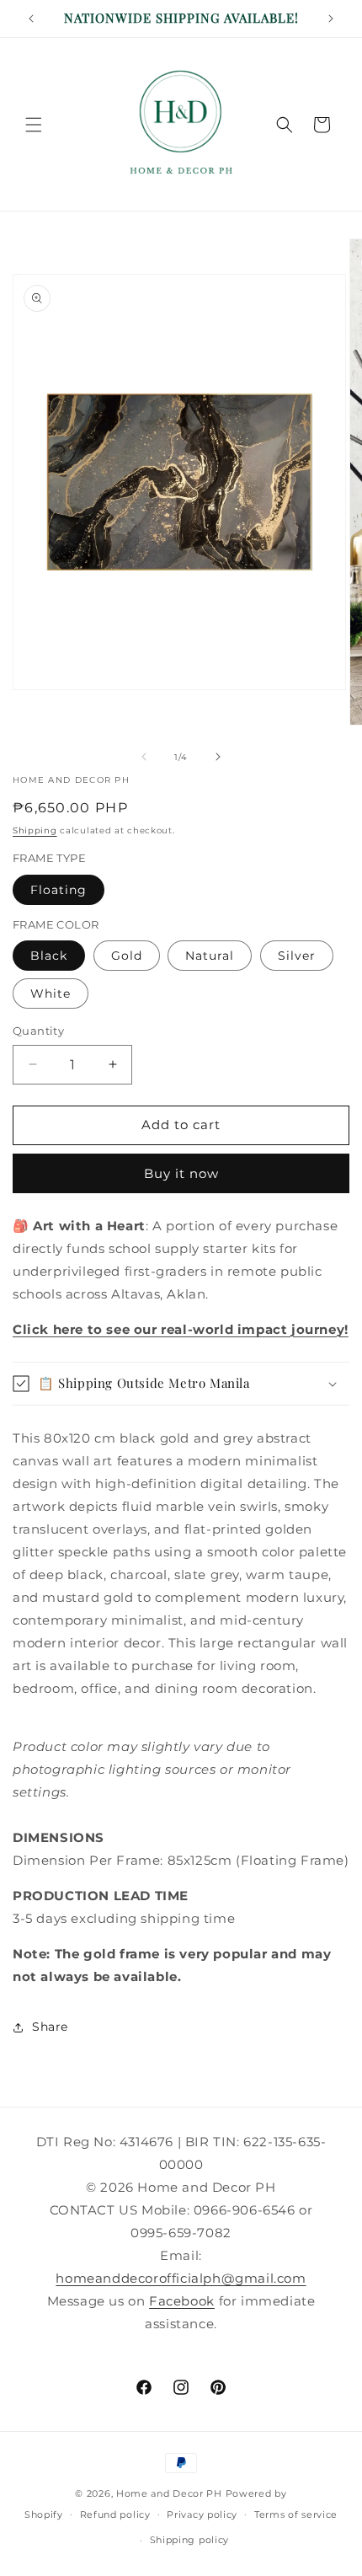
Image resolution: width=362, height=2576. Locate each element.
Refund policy (115, 2514)
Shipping (35, 830)
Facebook (182, 2301)
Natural (210, 956)
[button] (34, 125)
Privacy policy (202, 2514)
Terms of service (296, 2514)
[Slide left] (144, 757)
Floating (59, 890)
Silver (297, 956)
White (51, 993)
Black (49, 956)
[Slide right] (218, 757)
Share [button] (50, 2027)
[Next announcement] (331, 19)
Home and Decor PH (169, 2493)
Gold (127, 956)
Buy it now (181, 1173)
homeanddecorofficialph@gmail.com (181, 2278)
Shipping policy (190, 2540)
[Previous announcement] (31, 19)
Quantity (38, 1031)
